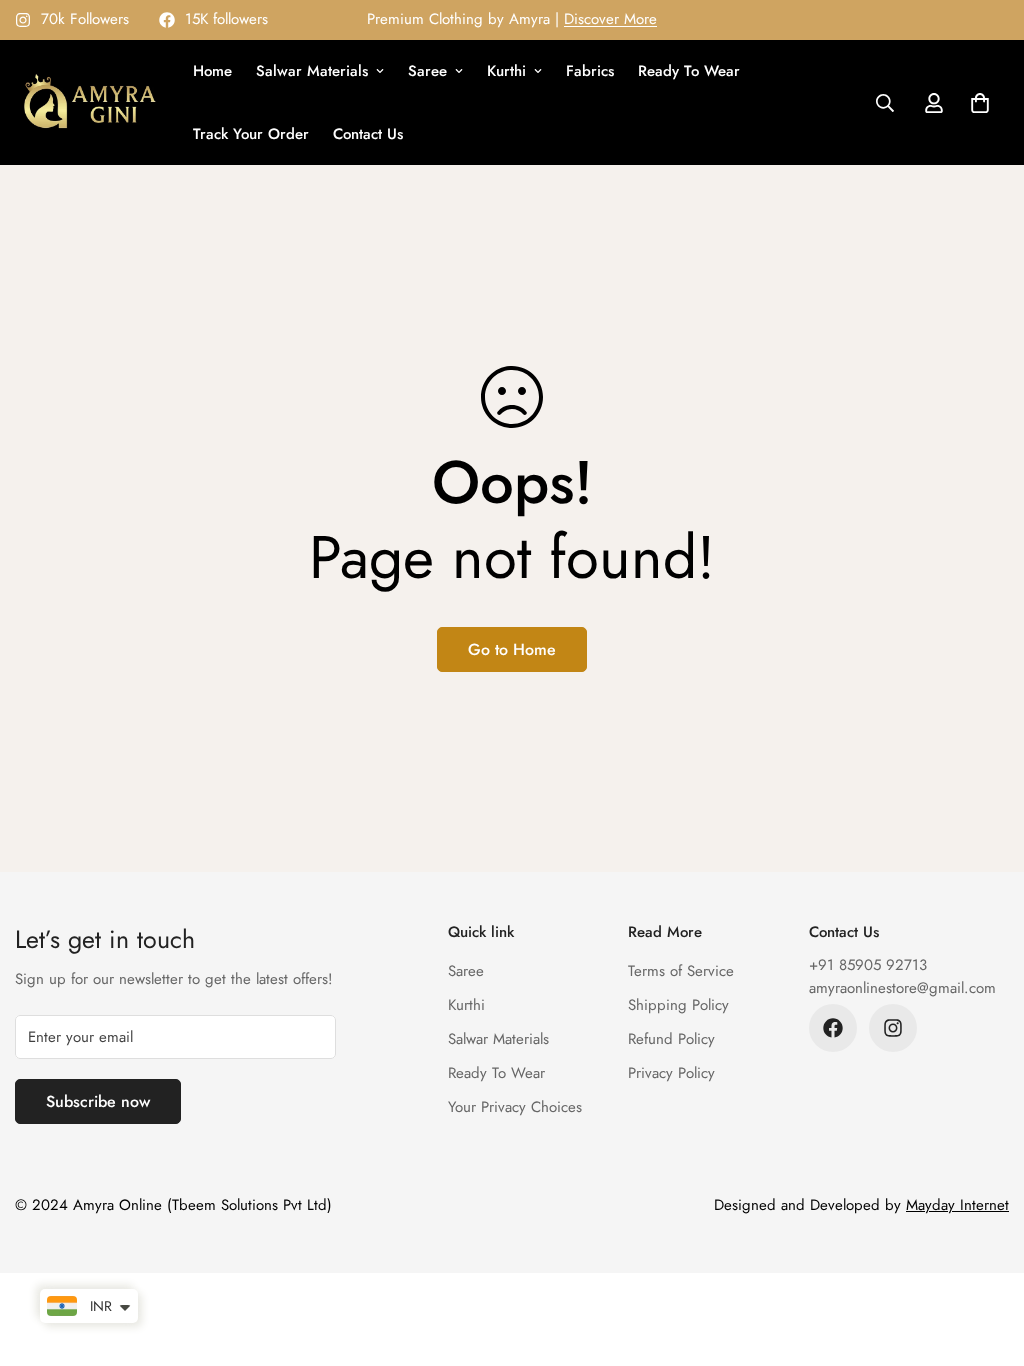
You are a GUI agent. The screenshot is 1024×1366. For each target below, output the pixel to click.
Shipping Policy (678, 1005)
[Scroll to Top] (985, 1257)
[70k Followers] (893, 1028)
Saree (427, 71)
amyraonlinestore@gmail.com (902, 988)
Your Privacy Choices (515, 1107)
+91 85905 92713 (868, 965)
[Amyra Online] (90, 102)
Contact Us (368, 134)
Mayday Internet (957, 1205)
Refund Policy (671, 1039)
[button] (980, 103)
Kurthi (506, 71)
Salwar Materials (312, 71)
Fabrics (590, 71)
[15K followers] (833, 1028)
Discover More (610, 19)
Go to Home (512, 649)
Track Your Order (251, 134)
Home (212, 71)
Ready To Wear (689, 71)
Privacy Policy (671, 1073)
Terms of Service (681, 971)
